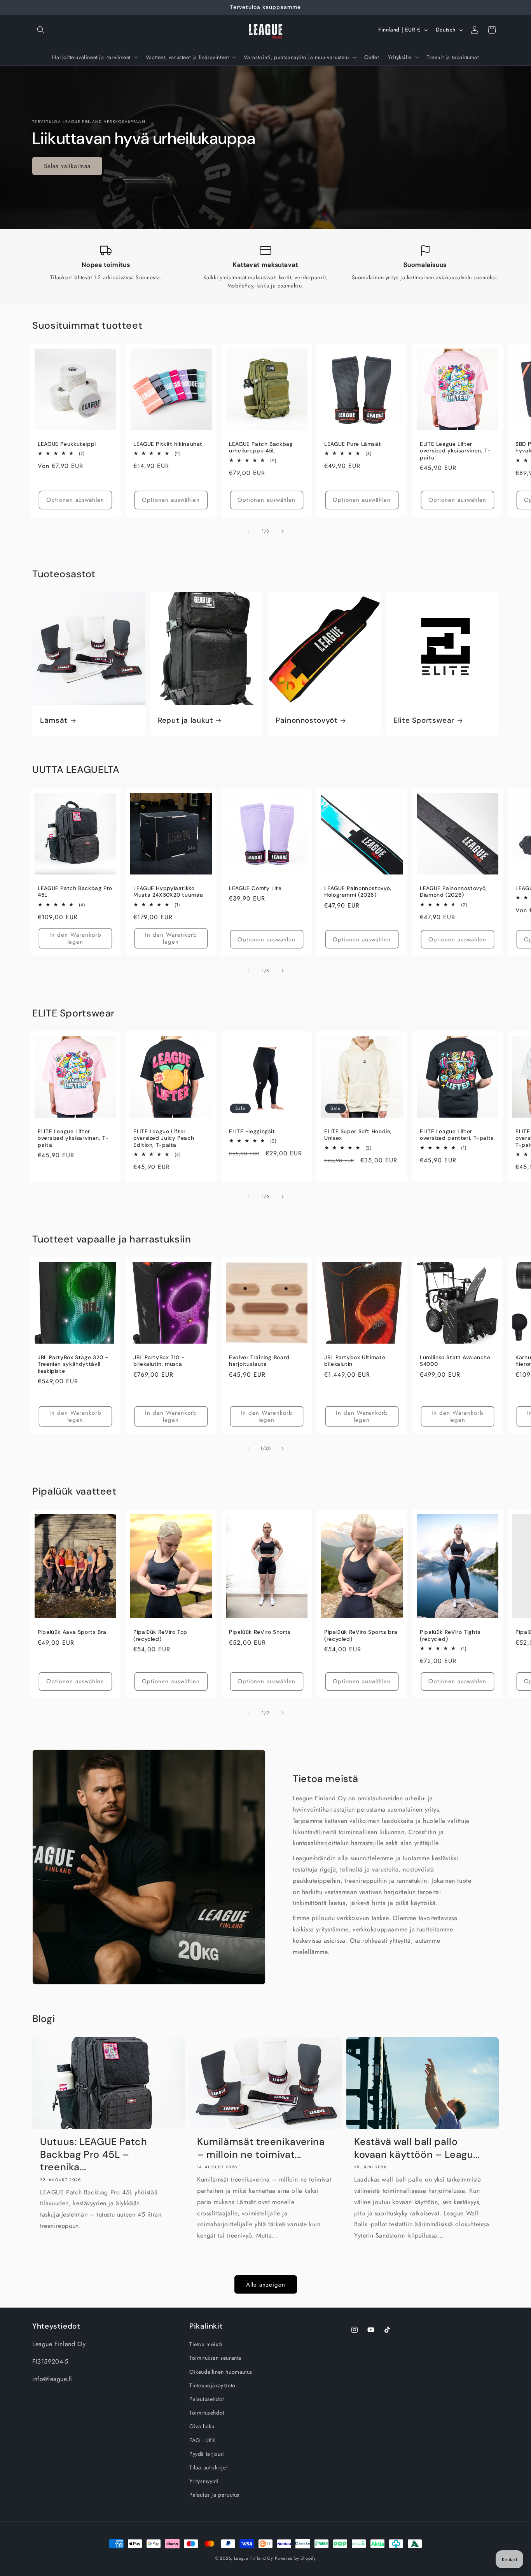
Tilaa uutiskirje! (209, 2467)
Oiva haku (202, 2426)
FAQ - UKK (202, 2440)
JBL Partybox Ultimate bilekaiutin (355, 1361)
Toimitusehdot (207, 2413)
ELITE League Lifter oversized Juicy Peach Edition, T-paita (164, 1138)
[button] (41, 30)
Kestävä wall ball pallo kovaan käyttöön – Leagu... (417, 2148)
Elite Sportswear (424, 720)
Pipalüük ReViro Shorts (260, 1632)
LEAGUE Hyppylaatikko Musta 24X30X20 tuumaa (168, 891)
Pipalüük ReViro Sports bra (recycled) (361, 1636)
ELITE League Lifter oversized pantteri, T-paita (457, 1135)
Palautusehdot (207, 2399)
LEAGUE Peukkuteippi (67, 444)
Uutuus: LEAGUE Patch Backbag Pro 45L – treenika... (94, 2155)
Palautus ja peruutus (214, 2495)
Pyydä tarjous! (207, 2453)
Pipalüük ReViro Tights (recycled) (450, 1636)
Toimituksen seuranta (215, 2358)
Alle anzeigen (266, 2284)
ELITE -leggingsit (252, 1131)
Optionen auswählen (75, 500)
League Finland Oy (254, 2558)
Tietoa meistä (206, 2344)
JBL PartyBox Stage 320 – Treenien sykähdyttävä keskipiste (73, 1364)
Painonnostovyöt (307, 720)
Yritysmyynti (204, 2481)
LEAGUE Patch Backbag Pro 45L (75, 891)
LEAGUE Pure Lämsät (353, 444)
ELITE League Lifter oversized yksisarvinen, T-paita (455, 451)
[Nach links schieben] (248, 531)
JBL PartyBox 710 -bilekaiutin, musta (159, 1361)
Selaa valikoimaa (67, 166)
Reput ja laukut (185, 720)
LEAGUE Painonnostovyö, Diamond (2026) (453, 891)
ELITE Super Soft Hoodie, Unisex (358, 1135)
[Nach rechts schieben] (283, 531)
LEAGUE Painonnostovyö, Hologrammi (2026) (358, 891)
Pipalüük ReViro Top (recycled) (160, 1636)
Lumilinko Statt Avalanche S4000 (455, 1361)
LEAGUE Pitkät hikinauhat (168, 444)
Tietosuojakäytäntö (212, 2385)
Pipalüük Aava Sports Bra (72, 1632)
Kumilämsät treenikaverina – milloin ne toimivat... (261, 2148)
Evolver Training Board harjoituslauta (259, 1361)
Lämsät (54, 720)
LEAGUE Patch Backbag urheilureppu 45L (261, 448)
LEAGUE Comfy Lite (255, 888)
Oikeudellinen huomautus (221, 2371)
